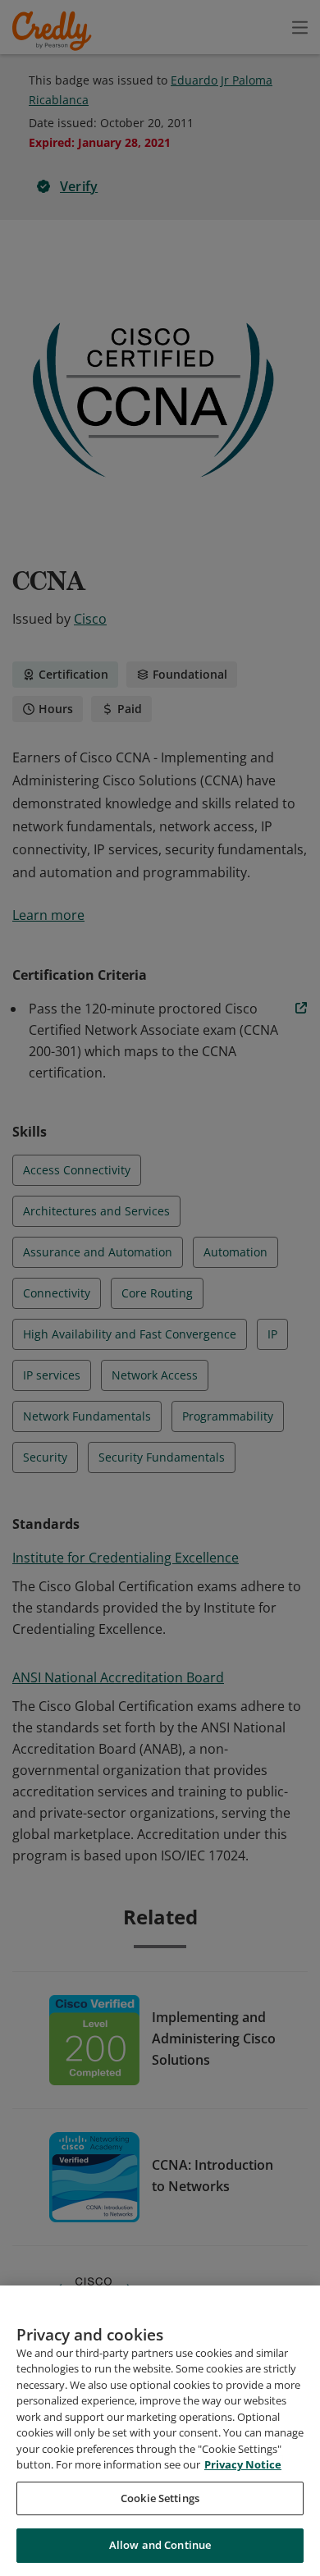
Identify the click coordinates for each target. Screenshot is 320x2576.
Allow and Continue (160, 2545)
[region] (160, 2431)
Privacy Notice (243, 2464)
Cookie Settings (160, 2498)
